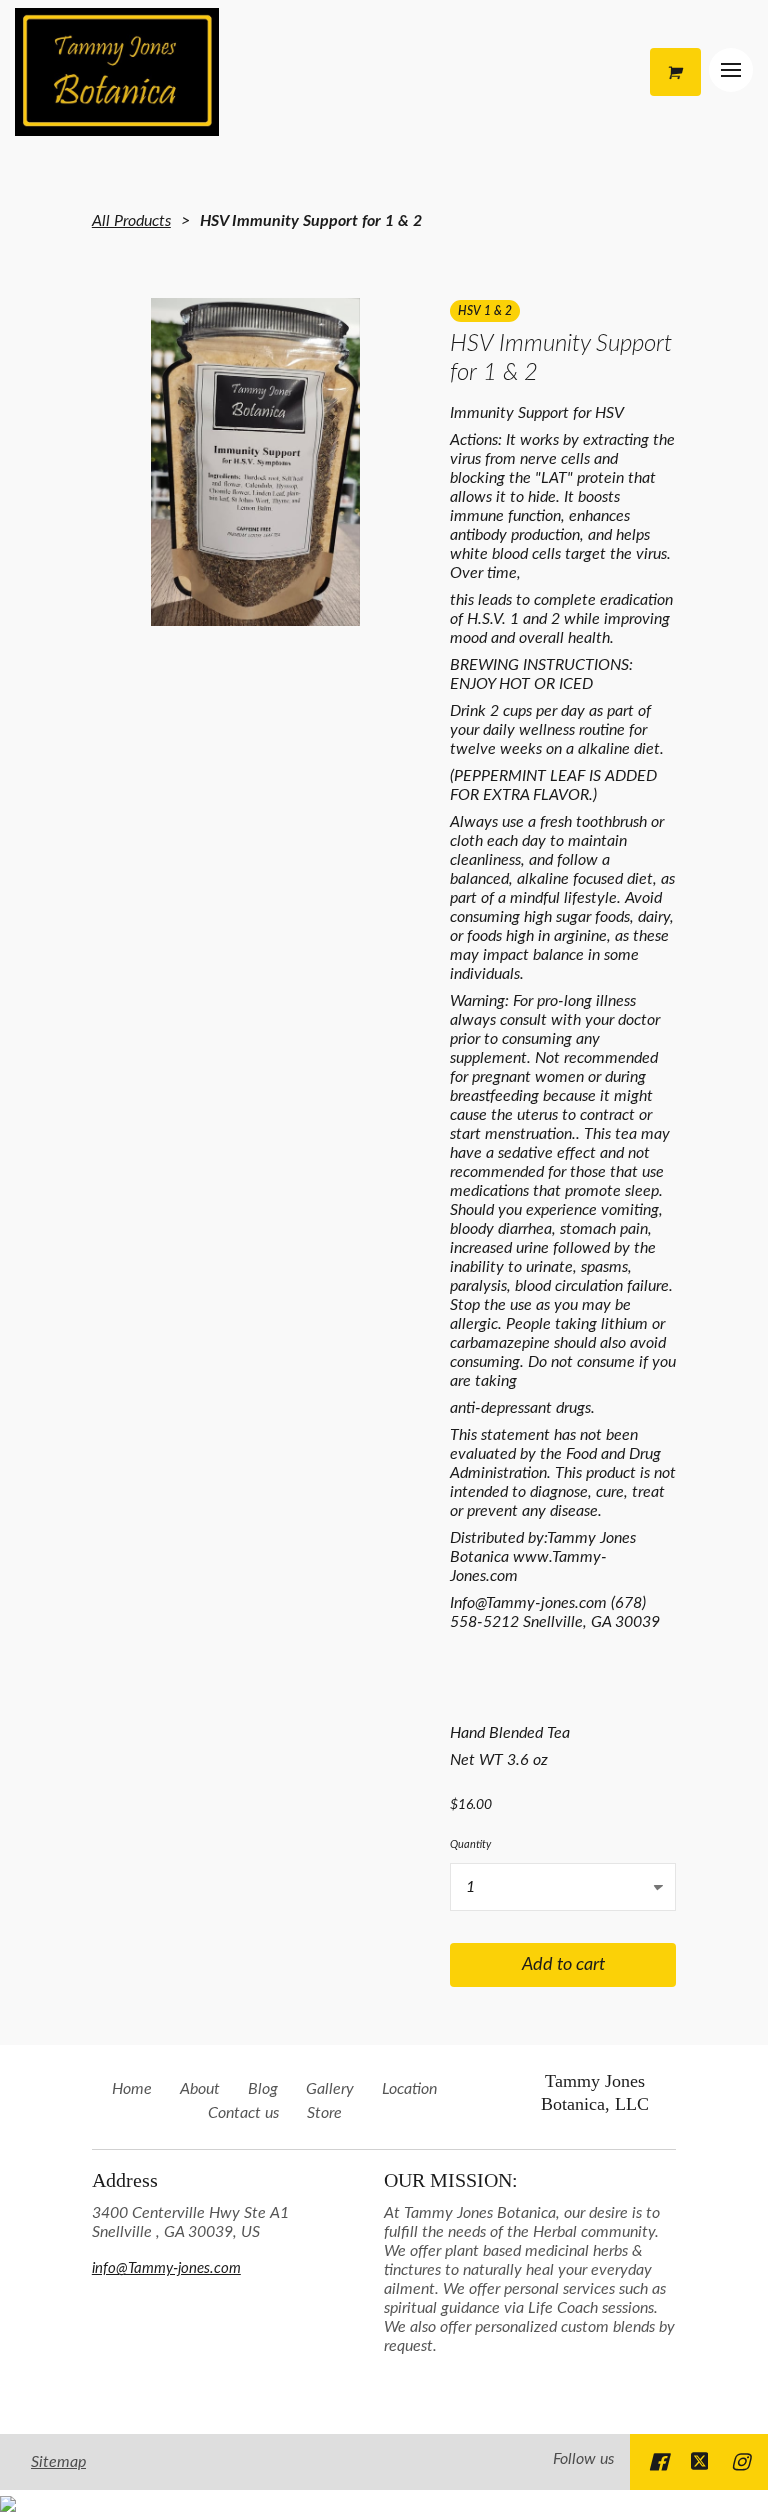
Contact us (243, 2113)
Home (132, 2089)
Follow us (583, 2459)
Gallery (330, 2089)
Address (125, 2180)
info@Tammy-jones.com (166, 2268)
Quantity (470, 1844)
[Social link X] (700, 2462)
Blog (263, 2089)
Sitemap (58, 2462)
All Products (131, 221)
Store (324, 2113)
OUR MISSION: (451, 2180)
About (200, 2089)
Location (409, 2089)
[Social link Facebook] (658, 2462)
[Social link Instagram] (740, 2462)
